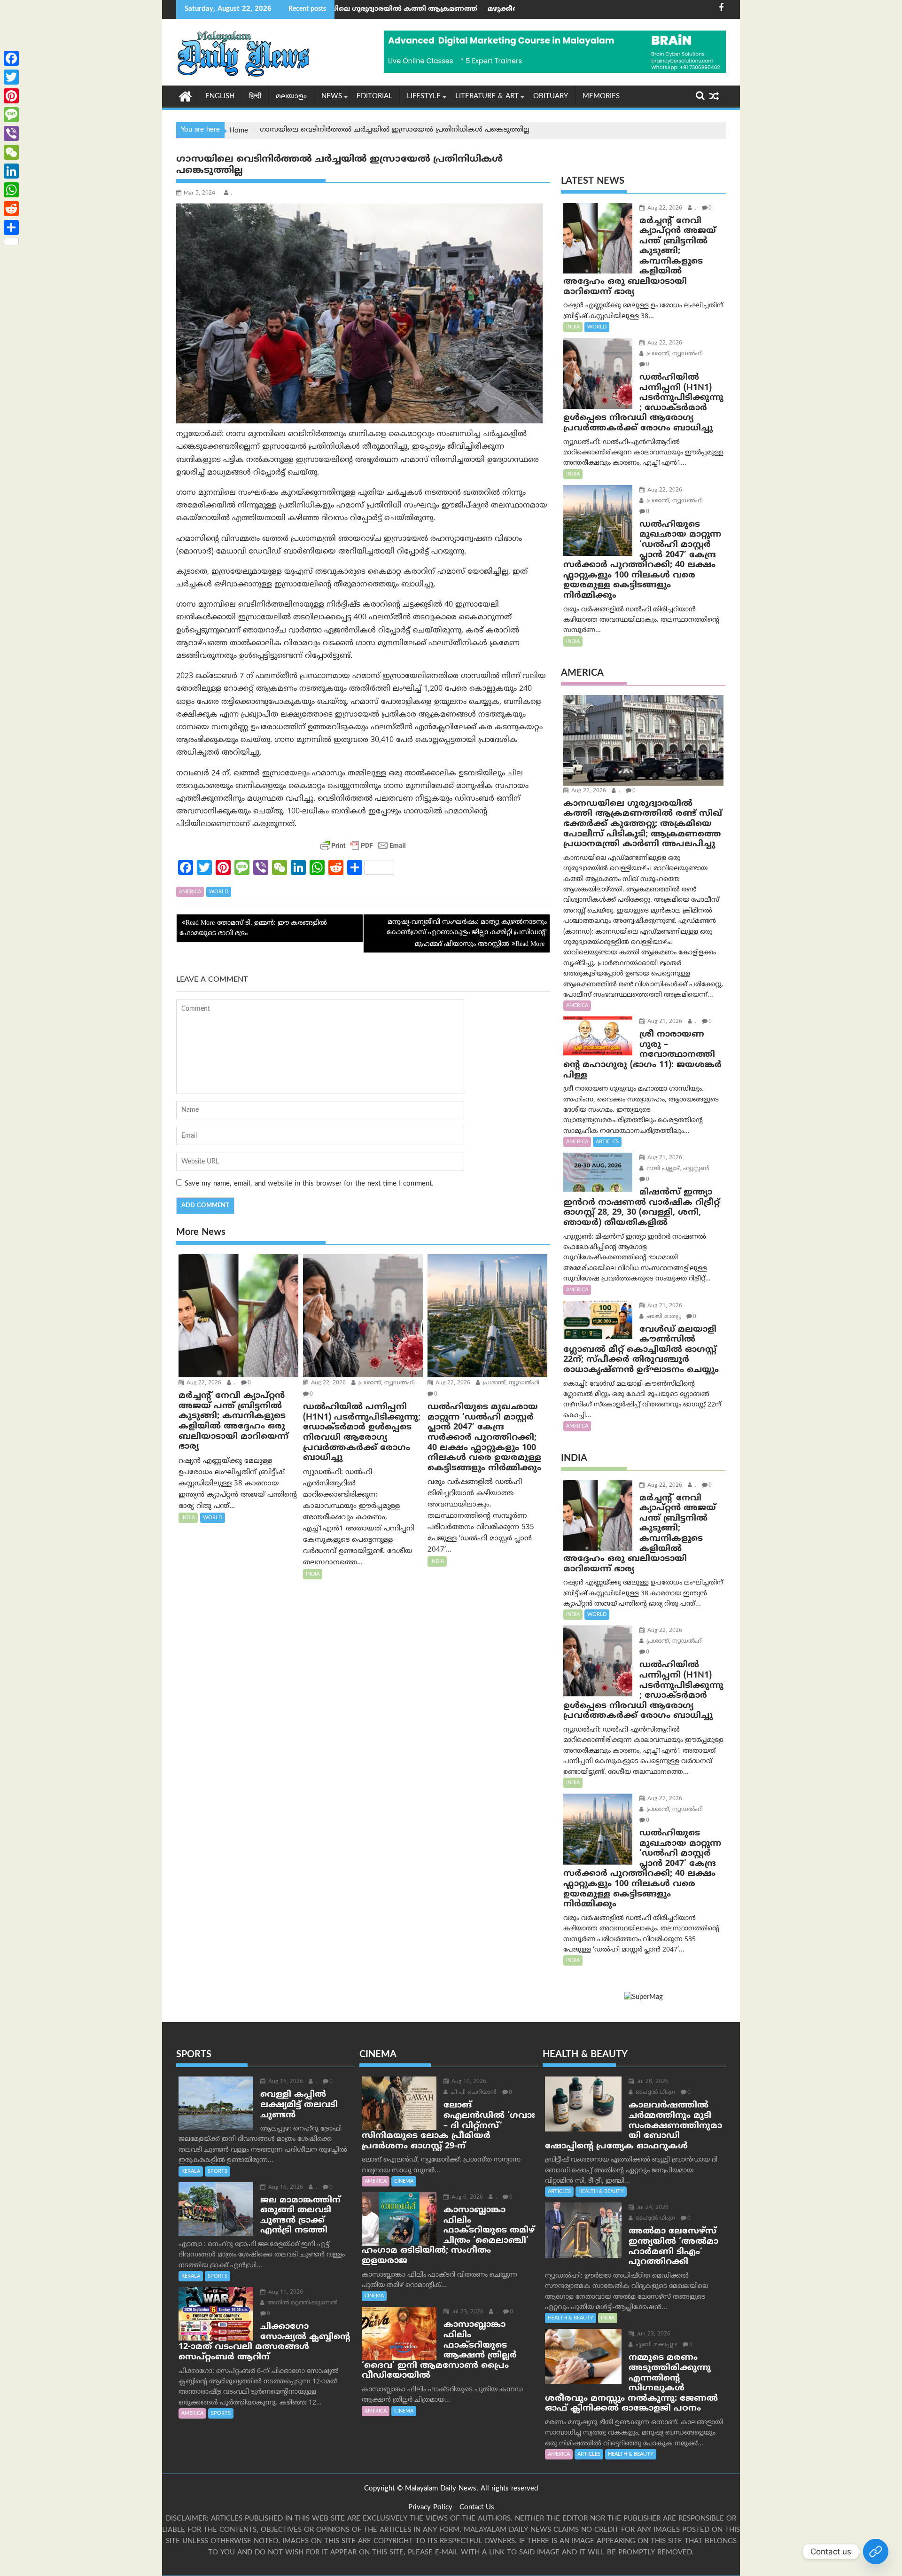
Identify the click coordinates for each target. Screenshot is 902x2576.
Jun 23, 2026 (653, 2334)
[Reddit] (11, 209)
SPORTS (218, 2171)
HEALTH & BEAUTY (601, 2192)
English (220, 97)
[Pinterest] (11, 96)
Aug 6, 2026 (466, 2197)
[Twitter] (11, 77)
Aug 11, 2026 (285, 2292)
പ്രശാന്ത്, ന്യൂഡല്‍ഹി (386, 1383)
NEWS (332, 97)
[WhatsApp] (11, 190)
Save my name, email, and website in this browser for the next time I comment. (309, 1184)
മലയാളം (291, 97)
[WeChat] (11, 152)
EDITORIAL (374, 97)
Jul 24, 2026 (652, 2208)
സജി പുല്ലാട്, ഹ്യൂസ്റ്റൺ (677, 1169)
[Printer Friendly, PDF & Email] (363, 845)
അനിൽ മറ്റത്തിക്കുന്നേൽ (301, 2303)
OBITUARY (551, 97)
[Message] (11, 115)
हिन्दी (255, 97)
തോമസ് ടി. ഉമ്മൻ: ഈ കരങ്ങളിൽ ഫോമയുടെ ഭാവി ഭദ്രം (253, 928)
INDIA (188, 1518)
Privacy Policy (430, 2508)
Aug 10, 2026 (468, 2082)
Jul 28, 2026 (652, 2082)
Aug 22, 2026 (203, 1383)
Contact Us (477, 2508)
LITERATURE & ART (487, 97)
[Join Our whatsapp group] (876, 2552)
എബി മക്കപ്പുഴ (655, 2345)
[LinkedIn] (11, 171)
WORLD (219, 892)
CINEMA (404, 2181)
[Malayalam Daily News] (185, 96)
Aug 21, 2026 (664, 1022)
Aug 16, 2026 (285, 2082)
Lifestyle (424, 97)
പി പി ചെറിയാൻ (473, 2093)
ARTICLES (607, 1142)
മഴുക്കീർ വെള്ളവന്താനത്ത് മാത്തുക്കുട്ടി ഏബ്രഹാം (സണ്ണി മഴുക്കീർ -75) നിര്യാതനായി (496, 9)
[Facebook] (11, 58)
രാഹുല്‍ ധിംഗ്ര (654, 2093)
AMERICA (190, 892)
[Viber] (11, 133)
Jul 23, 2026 (467, 2312)
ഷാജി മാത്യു (663, 1317)
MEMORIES (601, 97)
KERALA (191, 2171)
